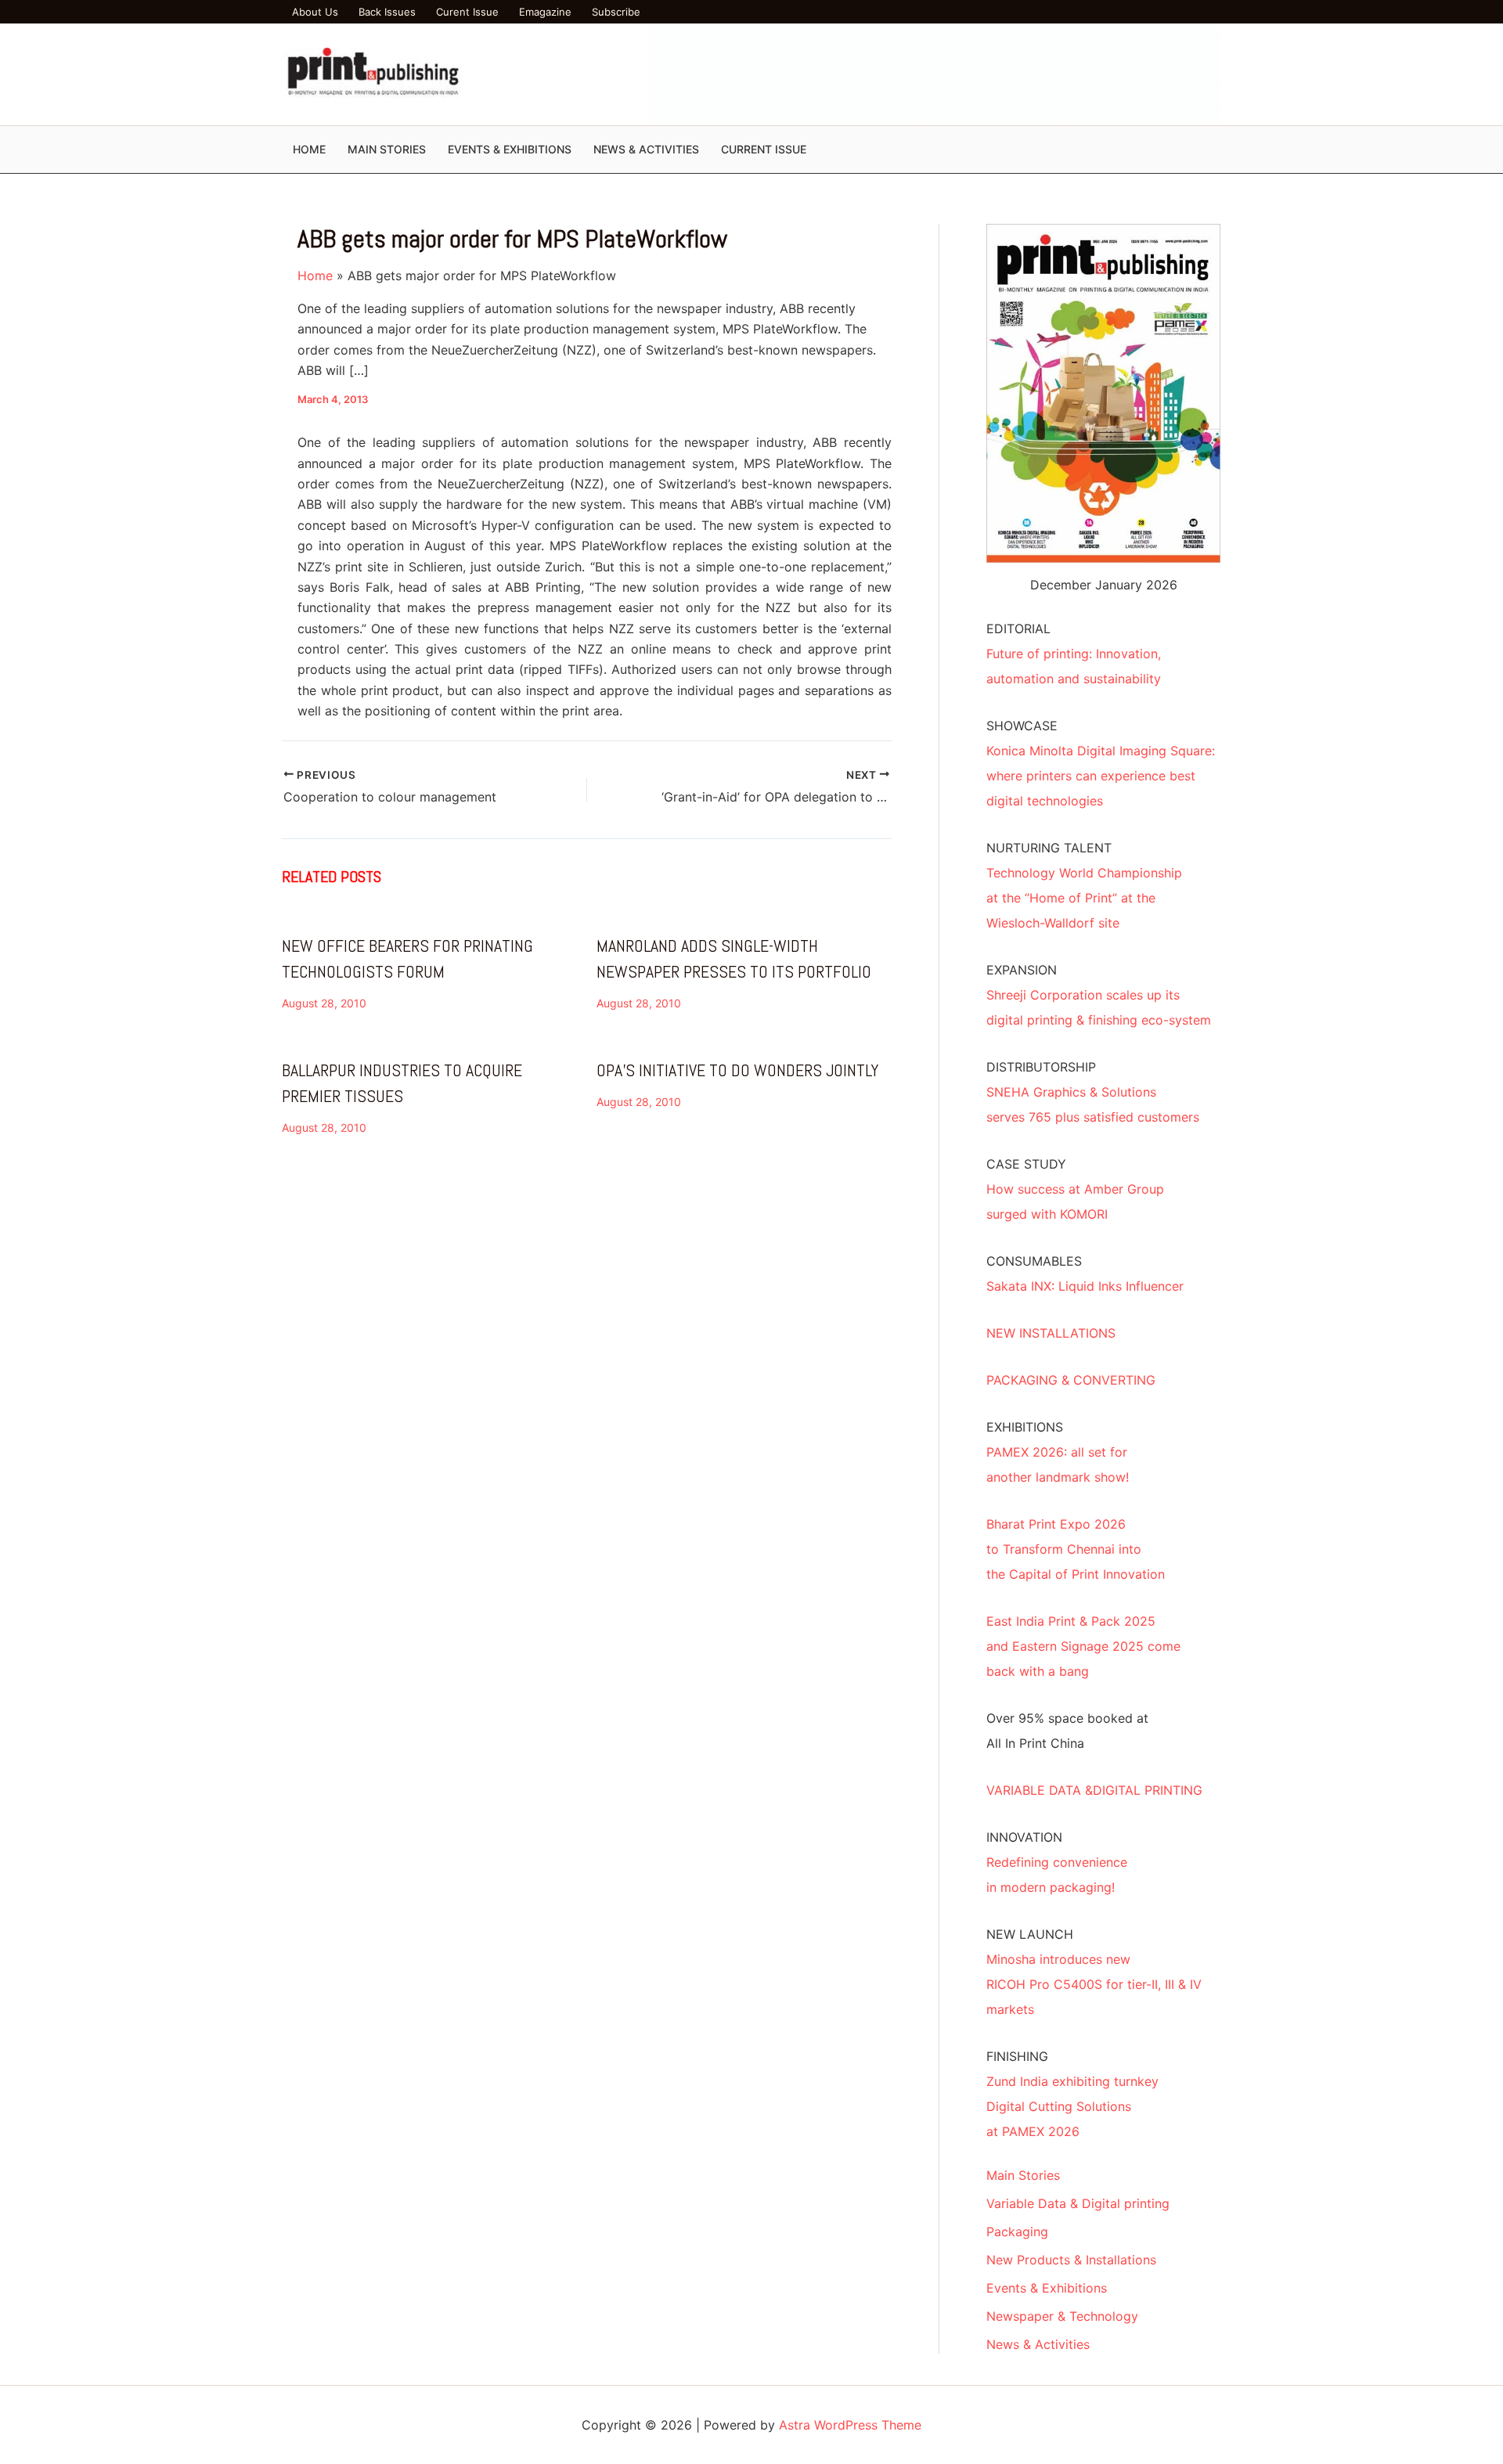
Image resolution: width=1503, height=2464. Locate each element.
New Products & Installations (1071, 2260)
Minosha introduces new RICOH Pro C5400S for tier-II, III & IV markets (1094, 1984)
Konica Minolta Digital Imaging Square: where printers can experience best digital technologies (1101, 776)
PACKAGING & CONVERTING (1071, 1380)
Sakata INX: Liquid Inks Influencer (1085, 1286)
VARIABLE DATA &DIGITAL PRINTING (1094, 1790)
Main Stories (1023, 2175)
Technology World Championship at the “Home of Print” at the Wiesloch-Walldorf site (1084, 898)
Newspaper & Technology (1062, 2316)
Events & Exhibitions (1047, 2288)
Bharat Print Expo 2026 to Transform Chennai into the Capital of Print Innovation (1076, 1549)
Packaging (1017, 2232)
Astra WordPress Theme (850, 2425)
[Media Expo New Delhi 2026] (935, 73)
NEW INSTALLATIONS (1051, 1333)
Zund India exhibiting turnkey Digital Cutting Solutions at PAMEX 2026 (1072, 2106)
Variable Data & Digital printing (1078, 2203)
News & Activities (1038, 2344)
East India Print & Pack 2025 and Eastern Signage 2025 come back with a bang (1083, 1646)
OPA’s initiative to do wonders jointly (737, 1070)
